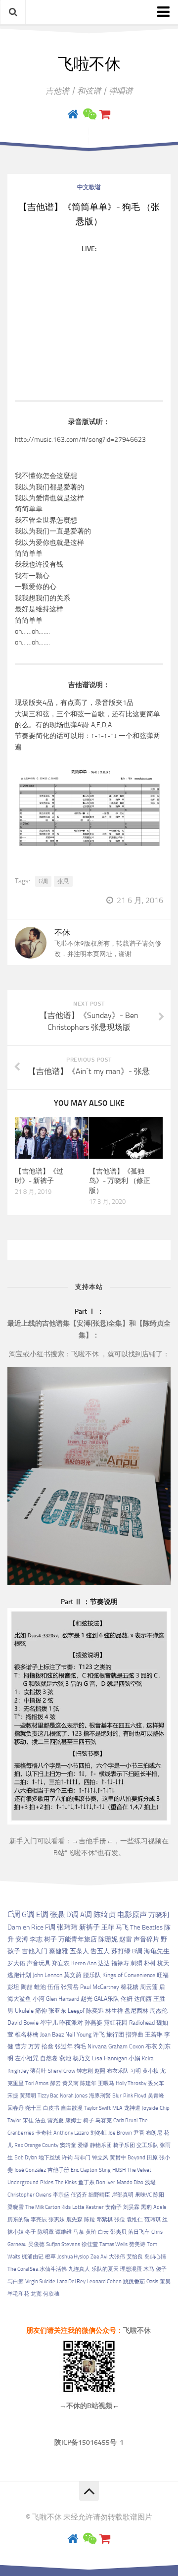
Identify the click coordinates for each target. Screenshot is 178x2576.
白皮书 (51, 2108)
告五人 (100, 1951)
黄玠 (91, 2232)
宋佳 (28, 2120)
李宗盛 (61, 2195)
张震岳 (70, 1987)
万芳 (34, 2046)
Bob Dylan (26, 2158)
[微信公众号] (89, 114)
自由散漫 (72, 2108)
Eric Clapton (84, 2170)
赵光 (87, 1999)
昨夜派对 (71, 2023)
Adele (160, 2207)
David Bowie (23, 2023)
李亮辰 (39, 2220)
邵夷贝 (118, 2232)
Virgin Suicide (40, 2281)
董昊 (165, 2281)
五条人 (79, 1951)
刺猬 (136, 1963)
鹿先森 (74, 2220)
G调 (43, 881)
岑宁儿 (49, 2023)
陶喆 (27, 1987)
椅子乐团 (124, 2145)
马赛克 (104, 2120)
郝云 (55, 2083)
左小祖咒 (27, 2058)
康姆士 (73, 2120)
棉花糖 (130, 1987)
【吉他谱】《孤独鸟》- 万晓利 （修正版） (120, 1181)
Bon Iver (106, 2182)
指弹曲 (134, 2035)
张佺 (120, 2220)
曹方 (21, 2046)
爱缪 (83, 2145)
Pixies (47, 2182)
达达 (104, 1963)
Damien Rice (25, 1927)
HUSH (119, 2170)
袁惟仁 (135, 2220)
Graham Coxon (126, 2046)
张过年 (64, 2046)
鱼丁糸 (86, 2182)
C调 (14, 1914)
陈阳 (159, 2195)
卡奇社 (44, 2133)
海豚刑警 (100, 2096)
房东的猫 (18, 2220)
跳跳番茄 (134, 2281)
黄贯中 (118, 2158)
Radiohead (142, 2023)
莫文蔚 (73, 1975)
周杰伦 (159, 2011)
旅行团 (115, 2035)
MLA (117, 2108)
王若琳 (154, 2035)
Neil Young (78, 2035)
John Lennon (47, 1975)
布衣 (151, 2046)
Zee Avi (99, 2257)
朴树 (150, 1963)
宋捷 (13, 2096)
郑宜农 (61, 1963)
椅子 (89, 2120)
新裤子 (89, 1927)
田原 (152, 2158)
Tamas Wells (113, 2244)
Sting (105, 2170)
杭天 (163, 1963)
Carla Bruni (125, 2120)
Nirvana (97, 2046)
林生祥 (114, 2011)
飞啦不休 (89, 64)
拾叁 (47, 2046)
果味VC (143, 2195)
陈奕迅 (95, 2011)
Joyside (150, 2108)
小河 (39, 1999)
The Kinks (66, 2182)
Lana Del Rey (71, 2281)
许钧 (67, 2158)
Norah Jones (74, 2096)
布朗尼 (154, 2133)
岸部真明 (123, 2195)
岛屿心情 (155, 2257)
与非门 (82, 2158)
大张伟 (117, 2257)
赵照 (100, 2071)
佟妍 (127, 1999)
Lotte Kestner (88, 2207)
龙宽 (36, 2294)
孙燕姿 (93, 2023)
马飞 (122, 1927)
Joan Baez (52, 2035)
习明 (135, 2071)
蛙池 (40, 1987)
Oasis (152, 2281)
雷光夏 (56, 2120)
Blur (117, 2096)
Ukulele (24, 2011)
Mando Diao (130, 2182)
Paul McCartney (100, 1987)
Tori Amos (37, 2083)
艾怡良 (135, 2257)
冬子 (31, 2232)
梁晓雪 (16, 2207)
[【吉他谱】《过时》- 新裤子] (52, 1138)
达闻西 (143, 1999)
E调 (42, 1915)
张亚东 (57, 2011)
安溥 (22, 1939)
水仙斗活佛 (53, 2269)
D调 (72, 1915)
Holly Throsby (131, 2083)
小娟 (134, 2058)
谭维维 (64, 2232)
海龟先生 (157, 1951)
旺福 (163, 1975)
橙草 (50, 2257)
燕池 (65, 2058)
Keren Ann (84, 1963)
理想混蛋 (131, 2269)
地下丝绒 (49, 2158)
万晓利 (159, 1915)
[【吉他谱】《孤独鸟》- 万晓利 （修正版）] (126, 1138)
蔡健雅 (59, 1951)
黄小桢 (151, 2071)
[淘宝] (105, 114)
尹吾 (139, 2133)
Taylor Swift (97, 2108)
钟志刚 (85, 2071)
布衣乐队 (118, 2071)
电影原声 (132, 1915)
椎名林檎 (27, 2035)
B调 (137, 1951)
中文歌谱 (89, 187)
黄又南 (70, 2083)
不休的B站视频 (89, 2406)
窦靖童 (68, 2145)
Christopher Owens (29, 2195)
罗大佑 (16, 1963)
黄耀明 (28, 2096)
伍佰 (53, 1987)
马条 (79, 2232)
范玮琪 (153, 2220)
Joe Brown (120, 2133)
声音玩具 (39, 1963)
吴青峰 (156, 2096)
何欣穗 (51, 2294)
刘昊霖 (131, 2207)
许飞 (99, 2035)
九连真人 (79, 2269)
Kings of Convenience (129, 1975)
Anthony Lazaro (71, 2133)
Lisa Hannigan (110, 2058)
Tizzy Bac (48, 2096)
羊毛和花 (18, 2294)
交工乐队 (147, 2145)
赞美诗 (137, 2244)
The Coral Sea (23, 2269)
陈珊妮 (108, 1939)
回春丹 (16, 2108)
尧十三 (33, 2108)
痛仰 (41, 2011)
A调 (86, 1915)
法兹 (41, 2120)
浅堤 (150, 2182)
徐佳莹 (90, 2244)
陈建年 (88, 2083)
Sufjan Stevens (63, 2244)
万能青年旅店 (78, 1939)
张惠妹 (57, 2220)
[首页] (73, 114)
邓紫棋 (105, 2220)
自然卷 (49, 2058)
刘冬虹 (99, 2133)
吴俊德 (36, 2244)
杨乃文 (82, 2058)
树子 (50, 1939)
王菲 (108, 1927)
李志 (36, 1939)
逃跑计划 (19, 1975)
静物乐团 (101, 2145)
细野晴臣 (99, 2195)
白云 (103, 2232)
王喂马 (106, 2083)
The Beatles (146, 1927)
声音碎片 (146, 1939)
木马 (149, 2269)
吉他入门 (35, 1951)
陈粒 (89, 2220)
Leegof (76, 2011)
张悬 (63, 881)
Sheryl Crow (62, 2071)
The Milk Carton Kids (48, 2207)
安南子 (113, 2207)
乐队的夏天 (105, 2269)
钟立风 (100, 2158)
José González (30, 2170)
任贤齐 (79, 2195)
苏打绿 (121, 1951)
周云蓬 (149, 1987)
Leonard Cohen (104, 2281)
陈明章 (46, 2232)
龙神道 (132, 2108)
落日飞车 (139, 2232)
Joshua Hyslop (73, 2257)
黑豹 (146, 2207)
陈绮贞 (105, 1915)
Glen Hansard (63, 1999)
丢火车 (156, 2083)
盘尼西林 (136, 2011)
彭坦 (13, 1987)
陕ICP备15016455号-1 (89, 2442)
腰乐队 (92, 1975)
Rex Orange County (36, 2145)
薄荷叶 (38, 2071)
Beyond (136, 2158)
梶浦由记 (33, 2257)
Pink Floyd (135, 2096)
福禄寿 (120, 1963)
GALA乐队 (107, 1999)
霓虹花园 (116, 2023)
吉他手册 (92, 1841)
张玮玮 (67, 1927)
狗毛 (80, 2046)
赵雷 (126, 1939)
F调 (50, 1927)
